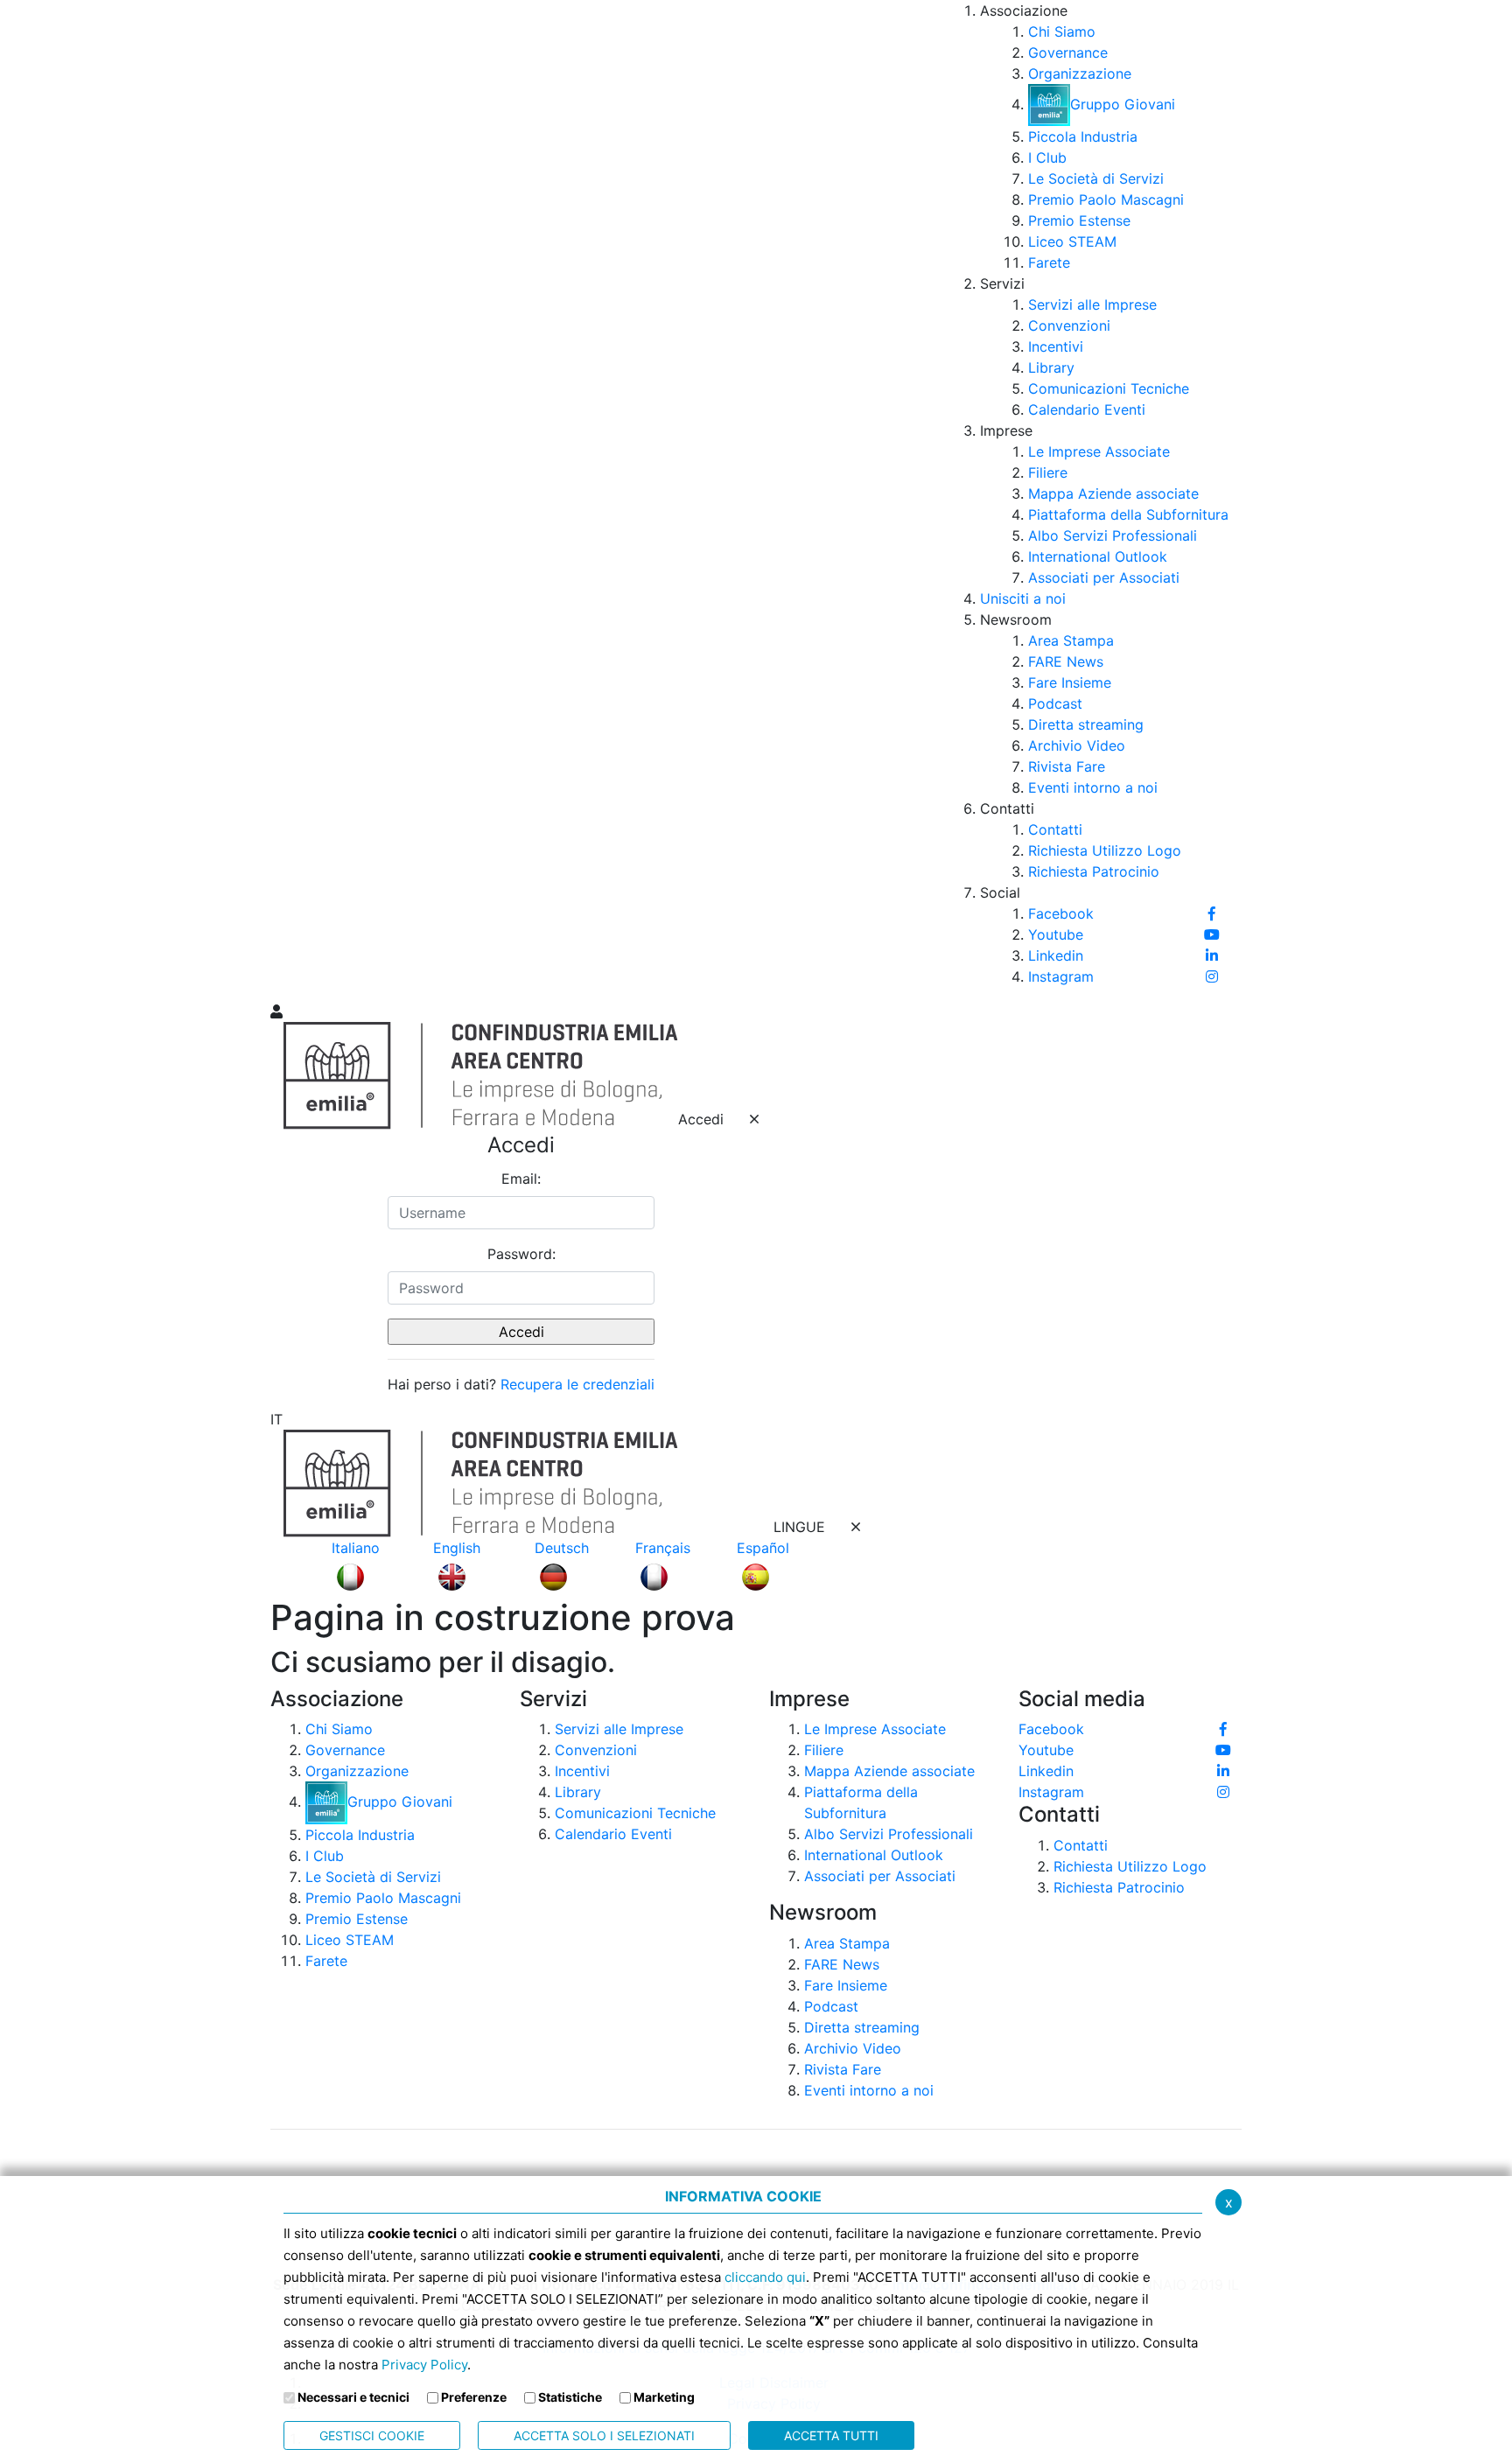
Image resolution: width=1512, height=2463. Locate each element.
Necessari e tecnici (353, 2397)
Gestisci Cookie (372, 2435)
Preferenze (474, 2397)
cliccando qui (765, 2277)
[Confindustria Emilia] (292, 500)
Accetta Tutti (831, 2435)
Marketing (664, 2397)
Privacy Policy (424, 2365)
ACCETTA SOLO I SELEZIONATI (604, 2435)
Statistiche (570, 2397)
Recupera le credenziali (577, 1384)
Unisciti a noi (1023, 598)
